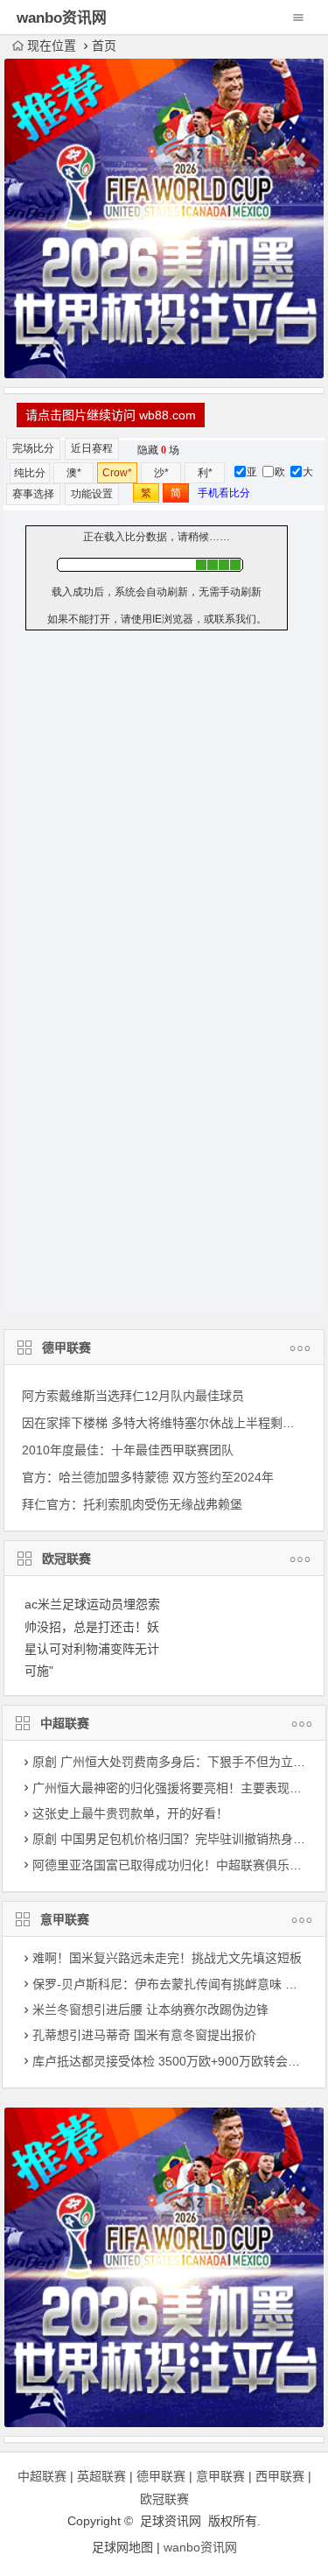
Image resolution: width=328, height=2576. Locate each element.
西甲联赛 (280, 2476)
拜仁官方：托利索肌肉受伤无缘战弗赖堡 (132, 1504)
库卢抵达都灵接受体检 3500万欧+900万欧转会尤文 (172, 2061)
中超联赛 (65, 1723)
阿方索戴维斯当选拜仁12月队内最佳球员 (133, 1396)
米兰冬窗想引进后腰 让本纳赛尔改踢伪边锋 (150, 2009)
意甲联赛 (65, 1919)
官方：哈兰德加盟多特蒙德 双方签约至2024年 (148, 1477)
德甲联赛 (66, 1348)
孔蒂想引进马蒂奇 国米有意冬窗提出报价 (144, 2035)
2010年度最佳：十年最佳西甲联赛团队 (128, 1450)
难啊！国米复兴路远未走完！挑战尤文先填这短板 (167, 1958)
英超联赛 (101, 2476)
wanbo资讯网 (200, 2547)
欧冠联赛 (66, 1559)
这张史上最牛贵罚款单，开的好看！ (130, 1813)
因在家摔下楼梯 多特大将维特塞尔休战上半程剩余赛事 (171, 1423)
